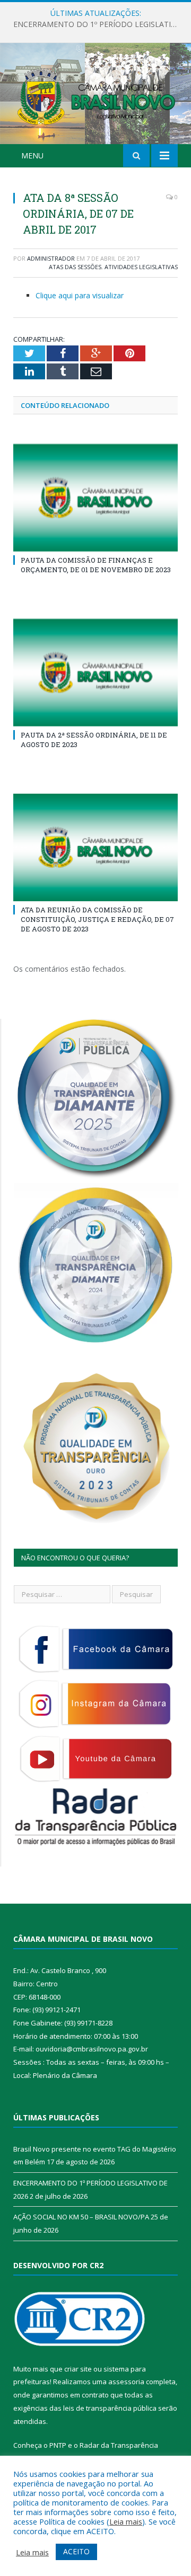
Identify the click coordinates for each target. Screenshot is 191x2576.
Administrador (51, 258)
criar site (78, 2369)
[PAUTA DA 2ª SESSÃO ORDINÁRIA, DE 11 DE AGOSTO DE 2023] (95, 673)
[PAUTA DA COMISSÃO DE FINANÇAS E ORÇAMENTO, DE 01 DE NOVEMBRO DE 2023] (95, 498)
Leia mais (126, 2521)
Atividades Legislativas (141, 267)
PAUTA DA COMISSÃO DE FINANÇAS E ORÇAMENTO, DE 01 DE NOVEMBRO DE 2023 (96, 565)
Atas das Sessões (75, 267)
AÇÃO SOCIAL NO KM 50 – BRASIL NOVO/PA (81, 2217)
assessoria (126, 2382)
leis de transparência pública (110, 2408)
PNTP (58, 2445)
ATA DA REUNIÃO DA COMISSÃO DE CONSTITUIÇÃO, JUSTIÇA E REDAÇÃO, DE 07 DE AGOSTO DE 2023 (97, 919)
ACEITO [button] (76, 2551)
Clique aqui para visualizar (80, 295)
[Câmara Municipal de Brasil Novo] (95, 95)
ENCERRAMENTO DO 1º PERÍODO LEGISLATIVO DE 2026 (98, 24)
